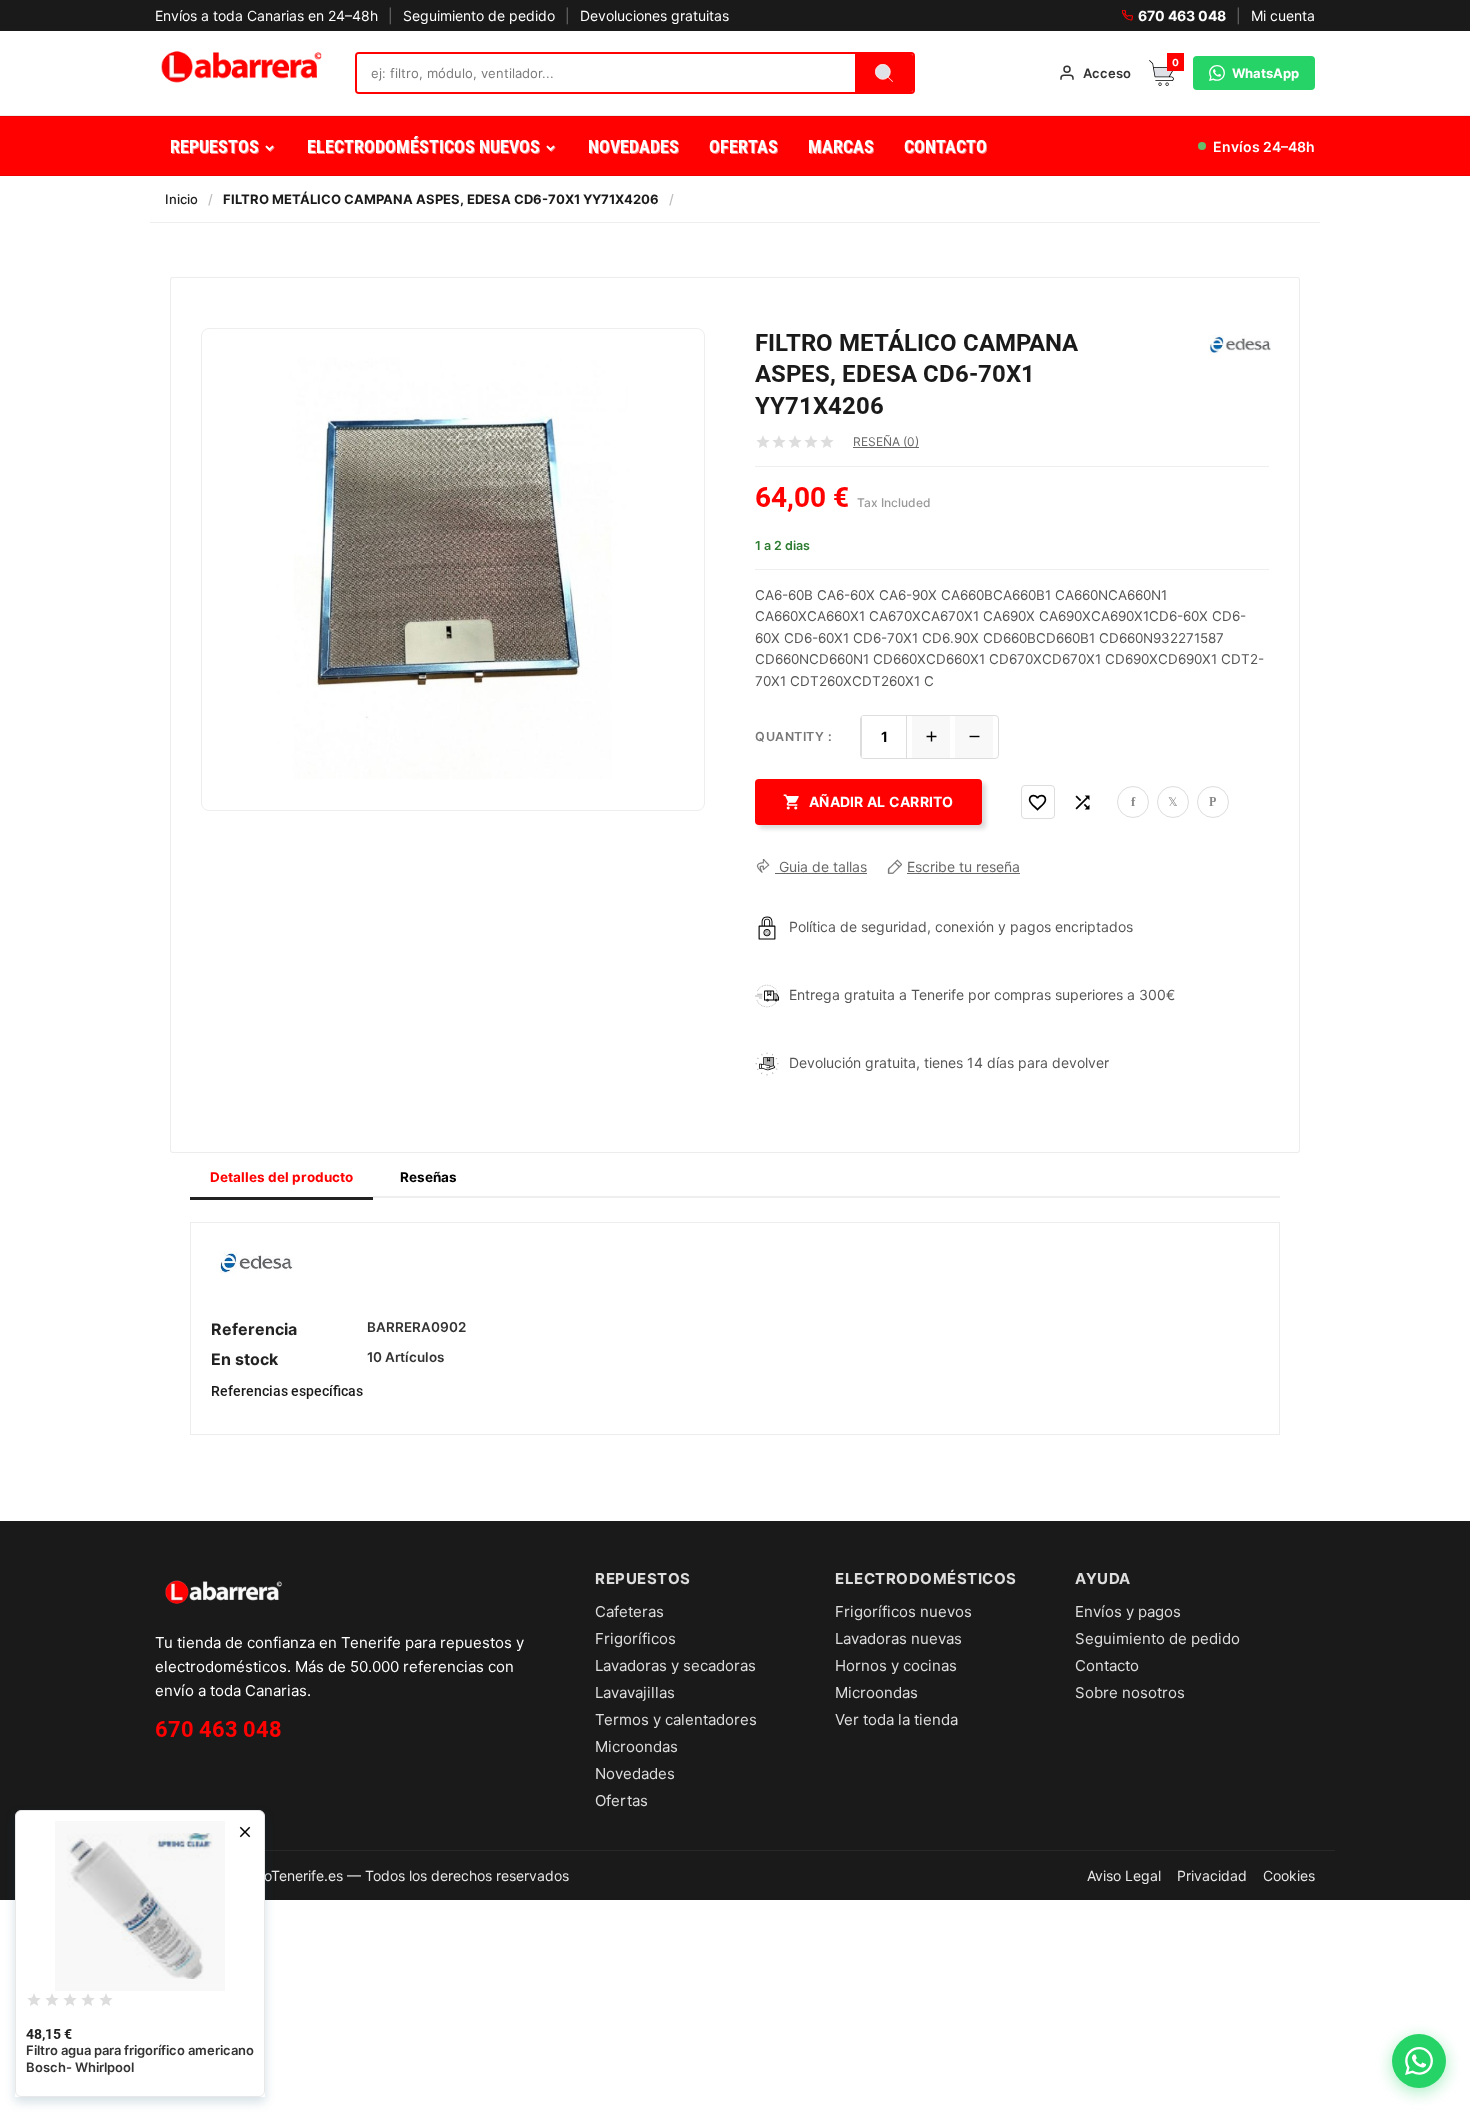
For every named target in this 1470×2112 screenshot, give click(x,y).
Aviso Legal (1124, 1875)
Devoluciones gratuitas (654, 15)
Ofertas (621, 1800)
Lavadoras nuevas (898, 1638)
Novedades (635, 1773)
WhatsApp (1265, 73)
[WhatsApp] (1419, 2061)
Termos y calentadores (676, 1719)
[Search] (884, 73)
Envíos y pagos (1128, 1611)
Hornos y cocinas (896, 1665)
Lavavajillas (635, 1692)
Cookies (1289, 1875)
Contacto (1107, 1665)
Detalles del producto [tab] (281, 1177)
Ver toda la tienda (896, 1719)
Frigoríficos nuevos (903, 1611)
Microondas (636, 1746)
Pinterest (1213, 802)
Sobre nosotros (1130, 1692)
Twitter (1173, 802)
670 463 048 (1182, 15)
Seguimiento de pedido (479, 15)
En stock (244, 1359)
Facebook (1133, 802)
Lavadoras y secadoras (675, 1665)
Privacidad (1212, 1875)
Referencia (254, 1329)
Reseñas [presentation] (428, 1177)
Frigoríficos (635, 1638)
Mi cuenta (1283, 15)
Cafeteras (629, 1611)
